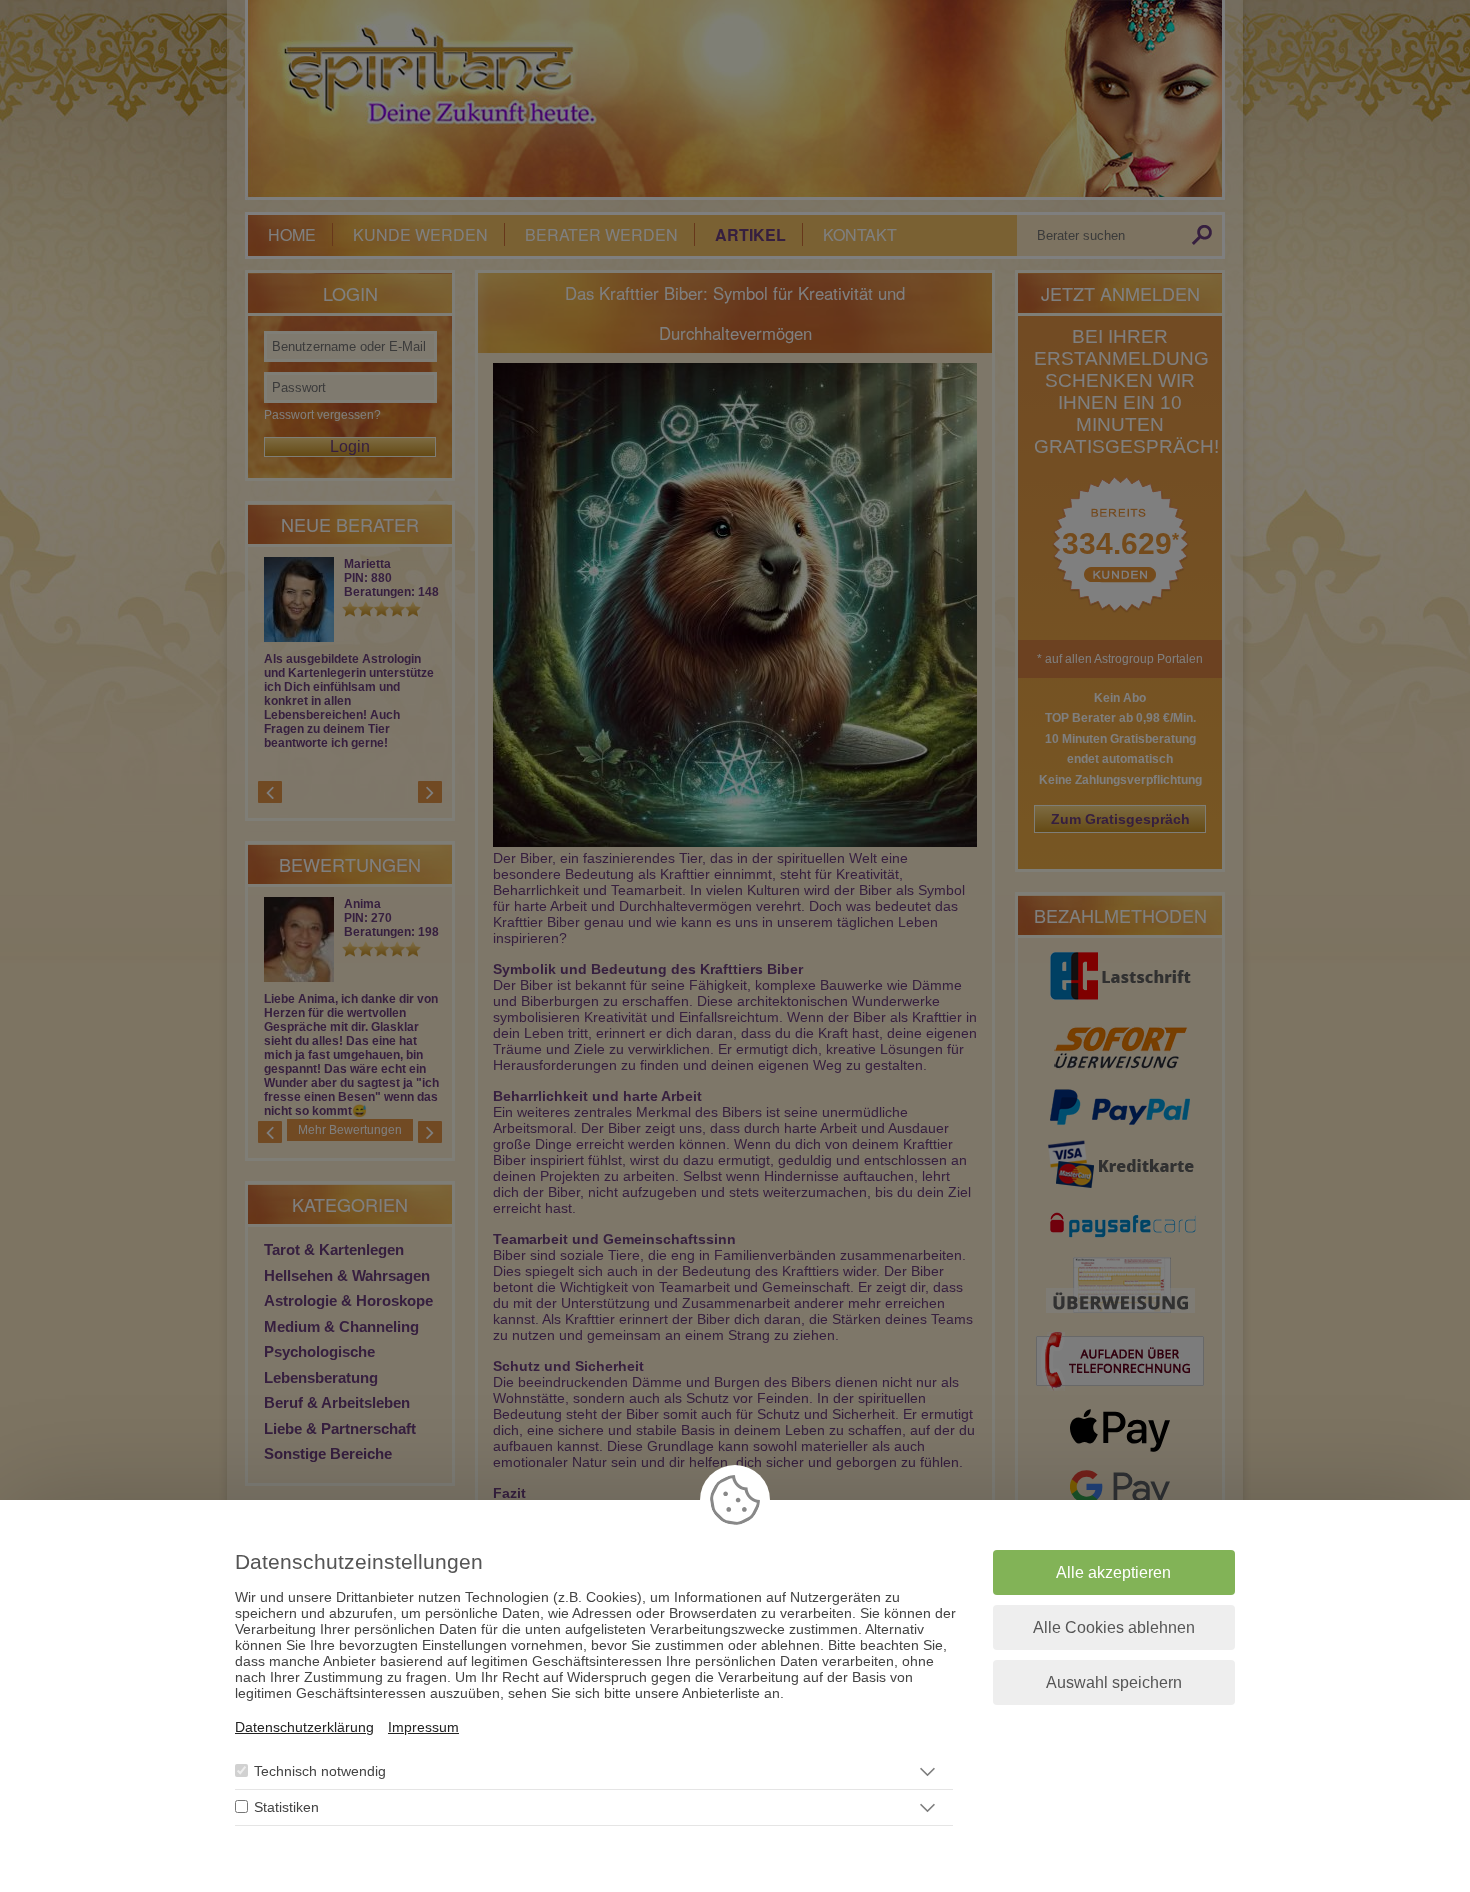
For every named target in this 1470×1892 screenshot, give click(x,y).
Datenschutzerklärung (304, 1727)
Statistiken (286, 1808)
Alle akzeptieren (1113, 1572)
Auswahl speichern (1114, 1682)
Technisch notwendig (320, 1772)
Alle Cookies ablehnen (1114, 1627)
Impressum (423, 1727)
